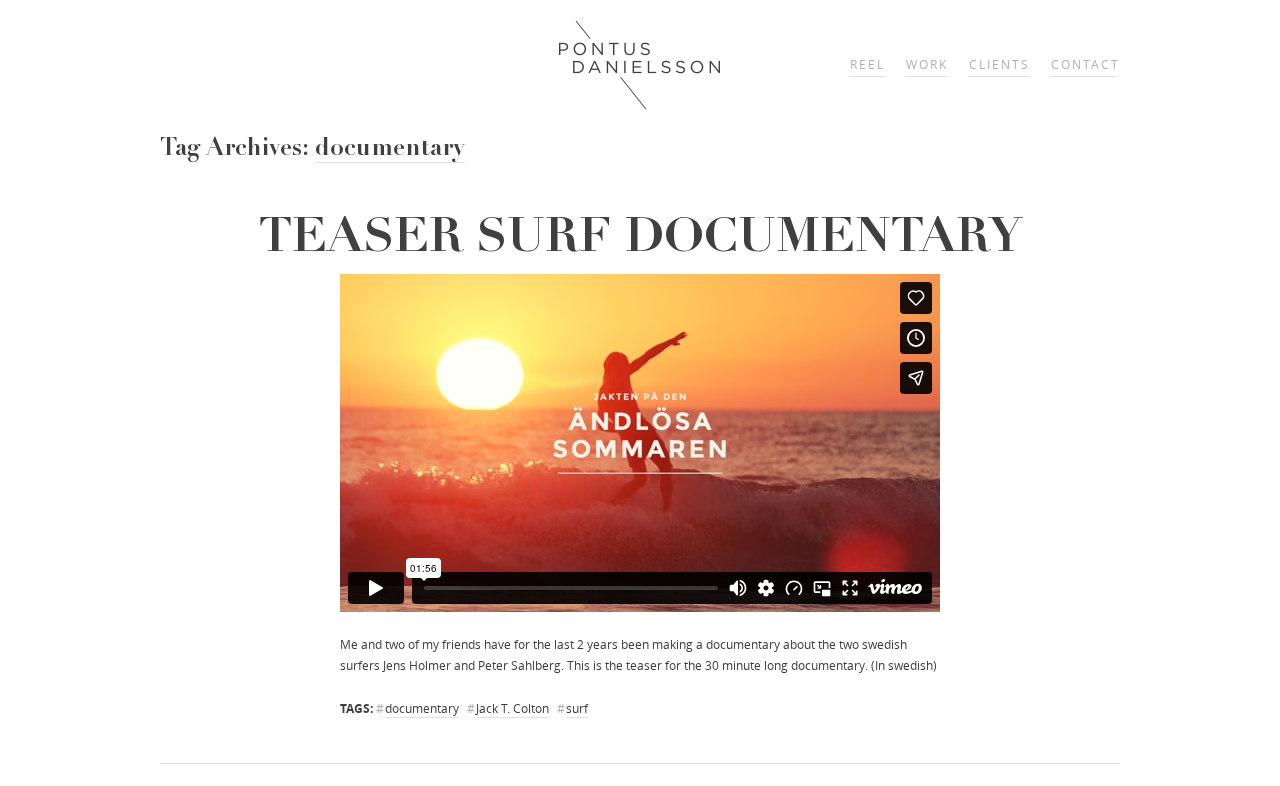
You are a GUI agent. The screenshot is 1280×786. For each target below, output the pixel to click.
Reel (867, 64)
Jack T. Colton (512, 708)
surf (577, 708)
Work (927, 64)
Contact (1085, 64)
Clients (999, 64)
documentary (422, 708)
